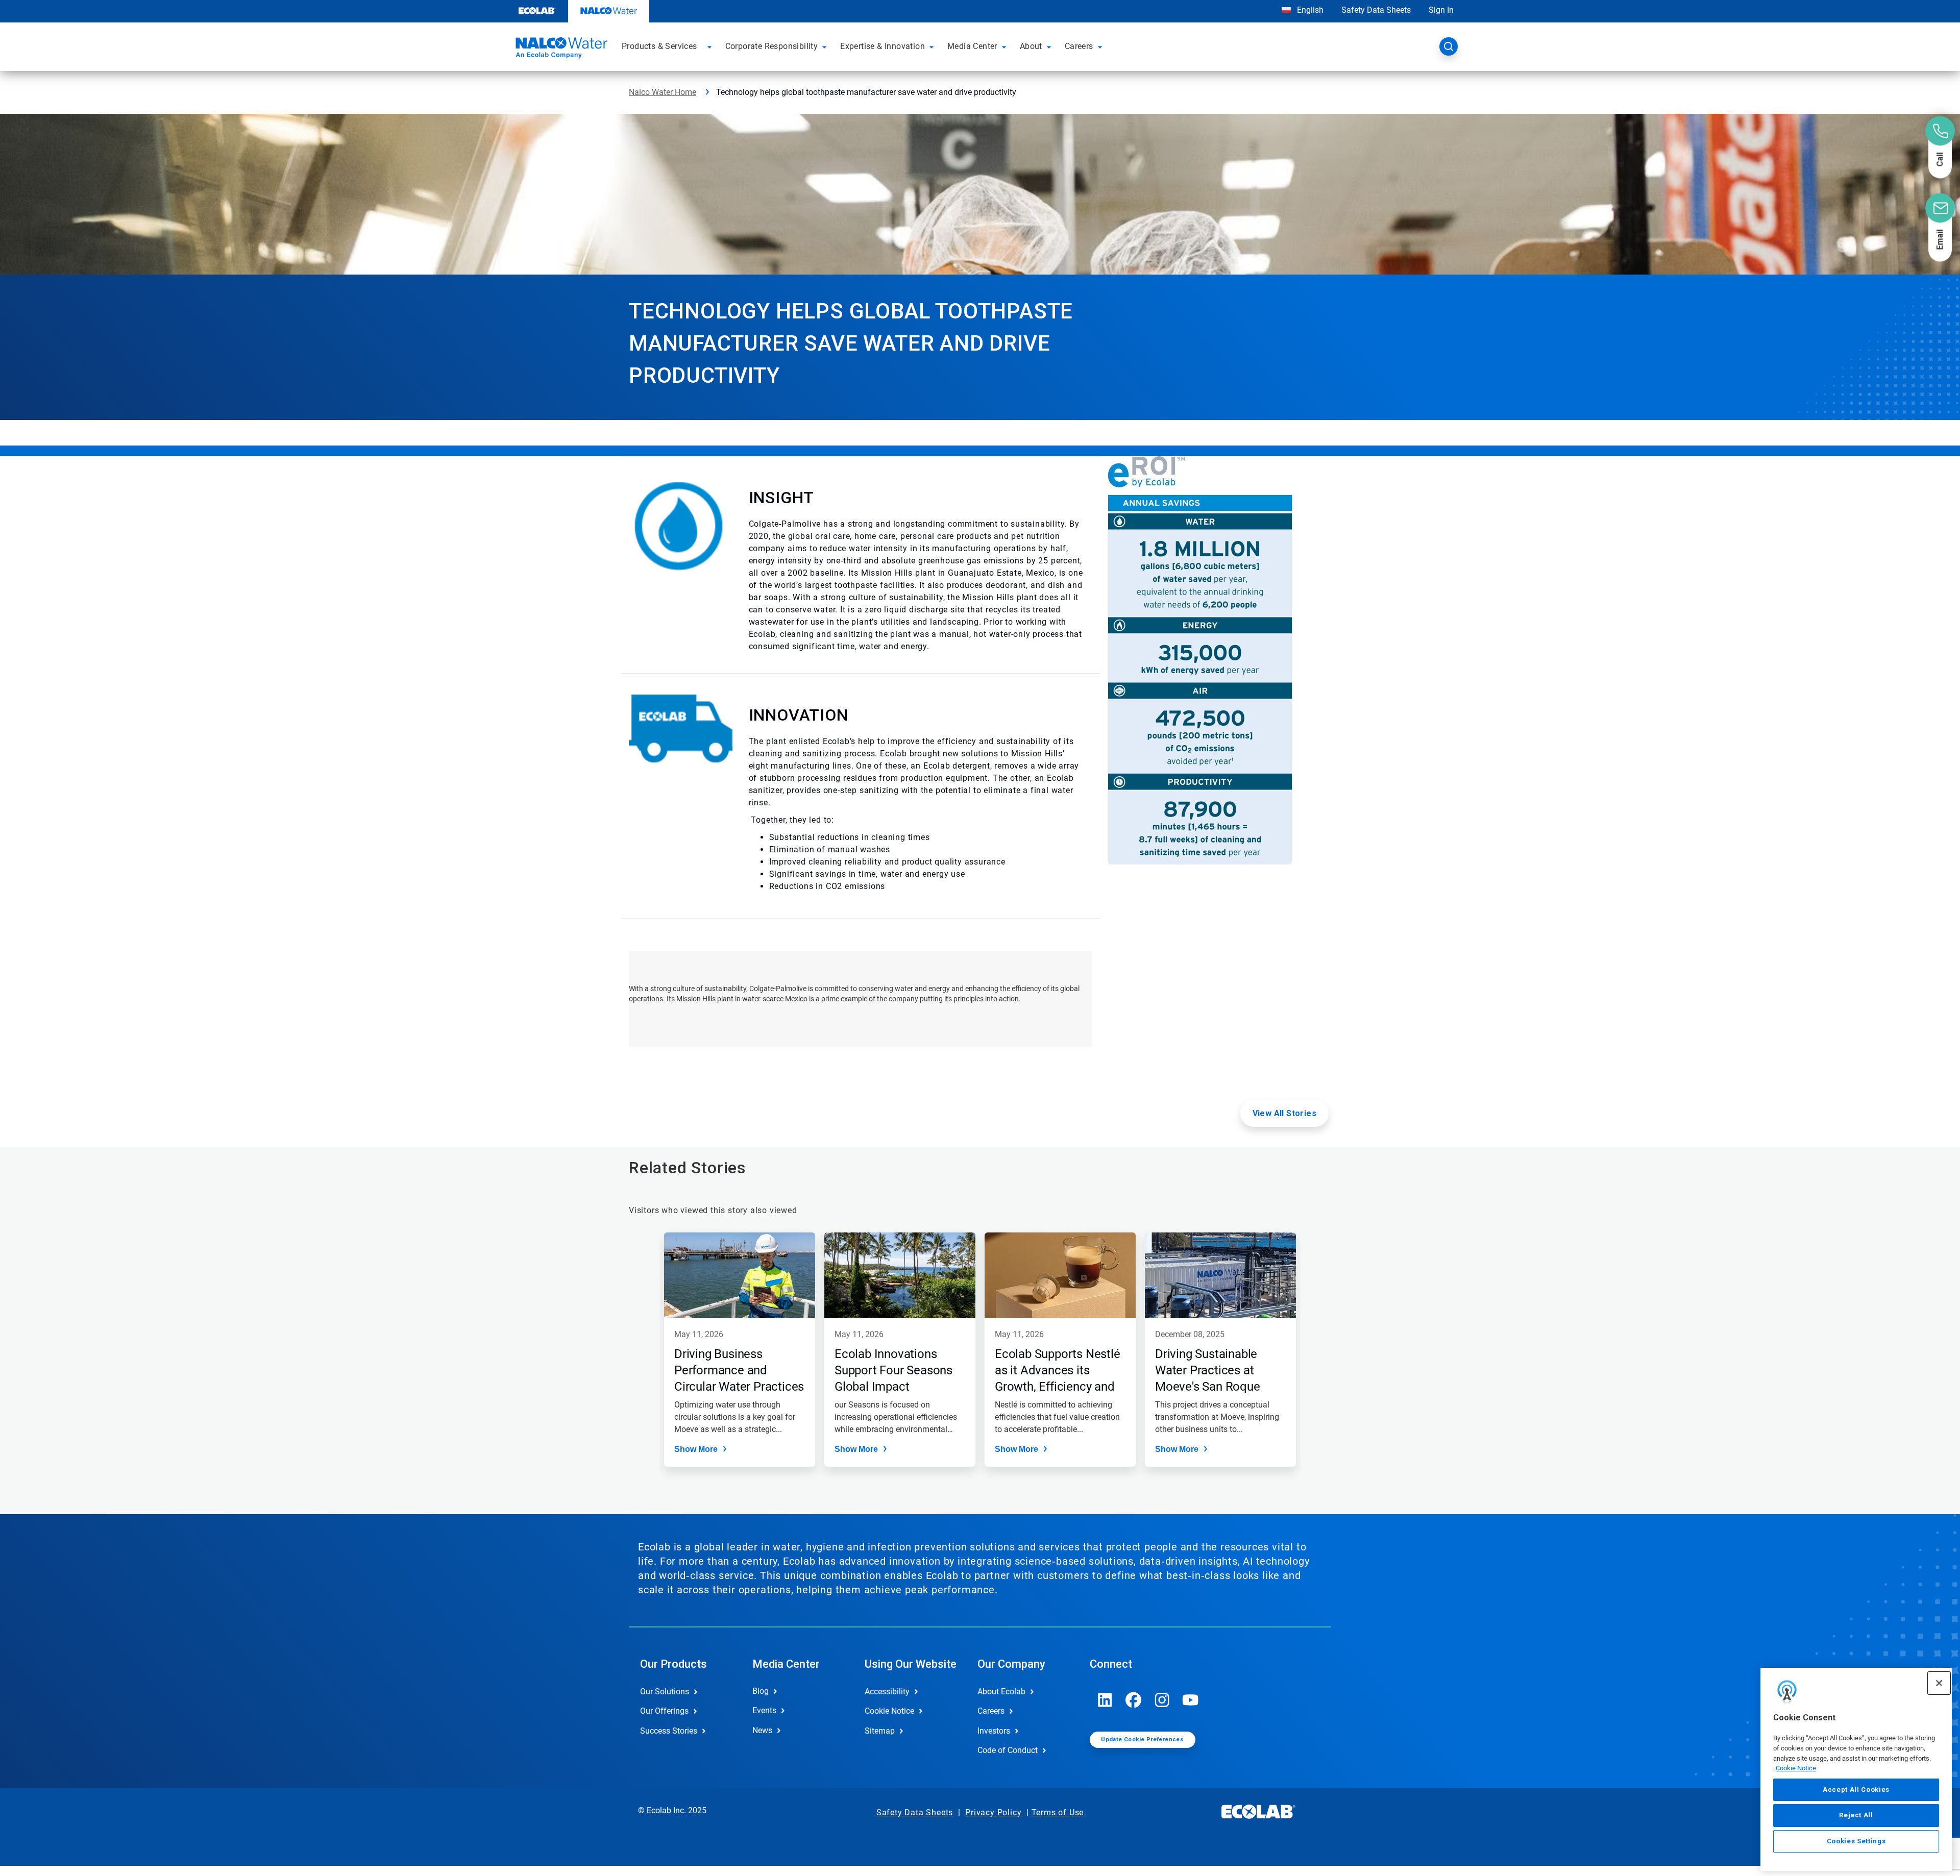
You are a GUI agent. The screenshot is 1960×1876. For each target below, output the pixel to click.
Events (764, 1710)
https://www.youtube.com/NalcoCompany (1191, 1700)
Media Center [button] (972, 46)
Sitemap (880, 1731)
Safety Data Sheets (1376, 10)
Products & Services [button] (659, 46)
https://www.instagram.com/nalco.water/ (1162, 1700)
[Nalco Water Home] (560, 50)
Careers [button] (1079, 46)
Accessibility (887, 1692)
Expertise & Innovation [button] (883, 46)
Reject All (1856, 1815)
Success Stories (669, 1731)
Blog (761, 1691)
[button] (711, 46)
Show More (696, 1449)
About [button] (1031, 46)
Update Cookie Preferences (1142, 1739)
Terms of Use (1058, 1812)
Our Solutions (665, 1692)
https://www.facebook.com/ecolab (1134, 1700)
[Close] (1939, 1683)
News (762, 1730)
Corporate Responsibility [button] (772, 46)
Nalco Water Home (663, 92)
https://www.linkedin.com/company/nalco (1105, 1700)
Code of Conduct (1008, 1750)
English (1309, 10)
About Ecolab (1001, 1692)
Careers (991, 1711)
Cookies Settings (1856, 1841)
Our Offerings (664, 1711)
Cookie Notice (1796, 1768)
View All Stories (1284, 1113)
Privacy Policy (993, 1812)
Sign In (1441, 10)
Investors (994, 1731)
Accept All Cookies (1856, 1789)
